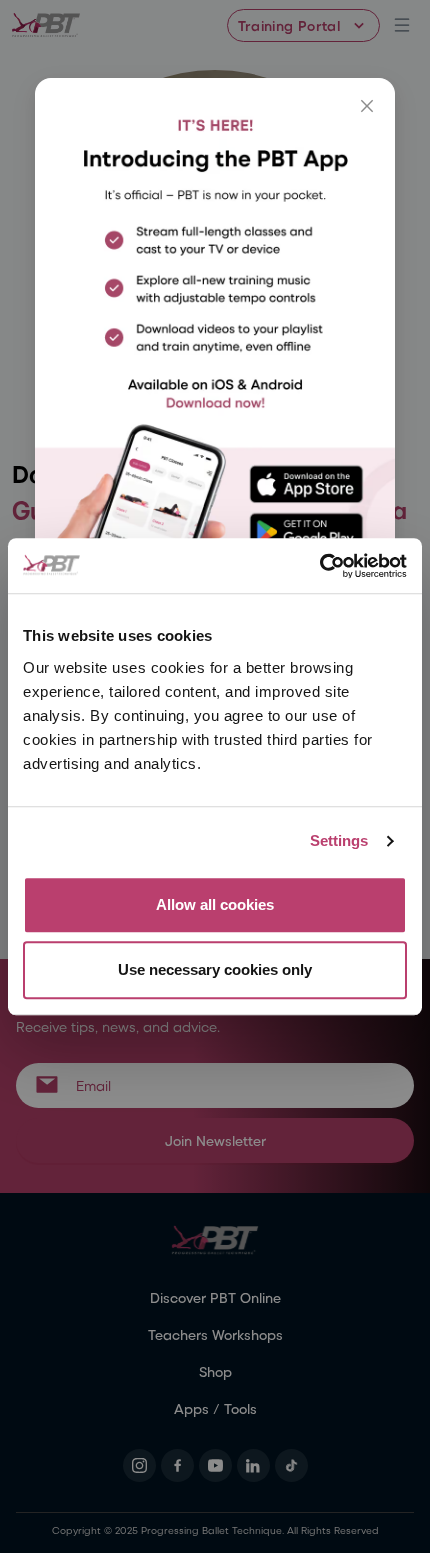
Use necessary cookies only (215, 969)
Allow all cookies (215, 904)
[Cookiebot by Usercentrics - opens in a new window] (319, 566)
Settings (339, 840)
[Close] (367, 106)
